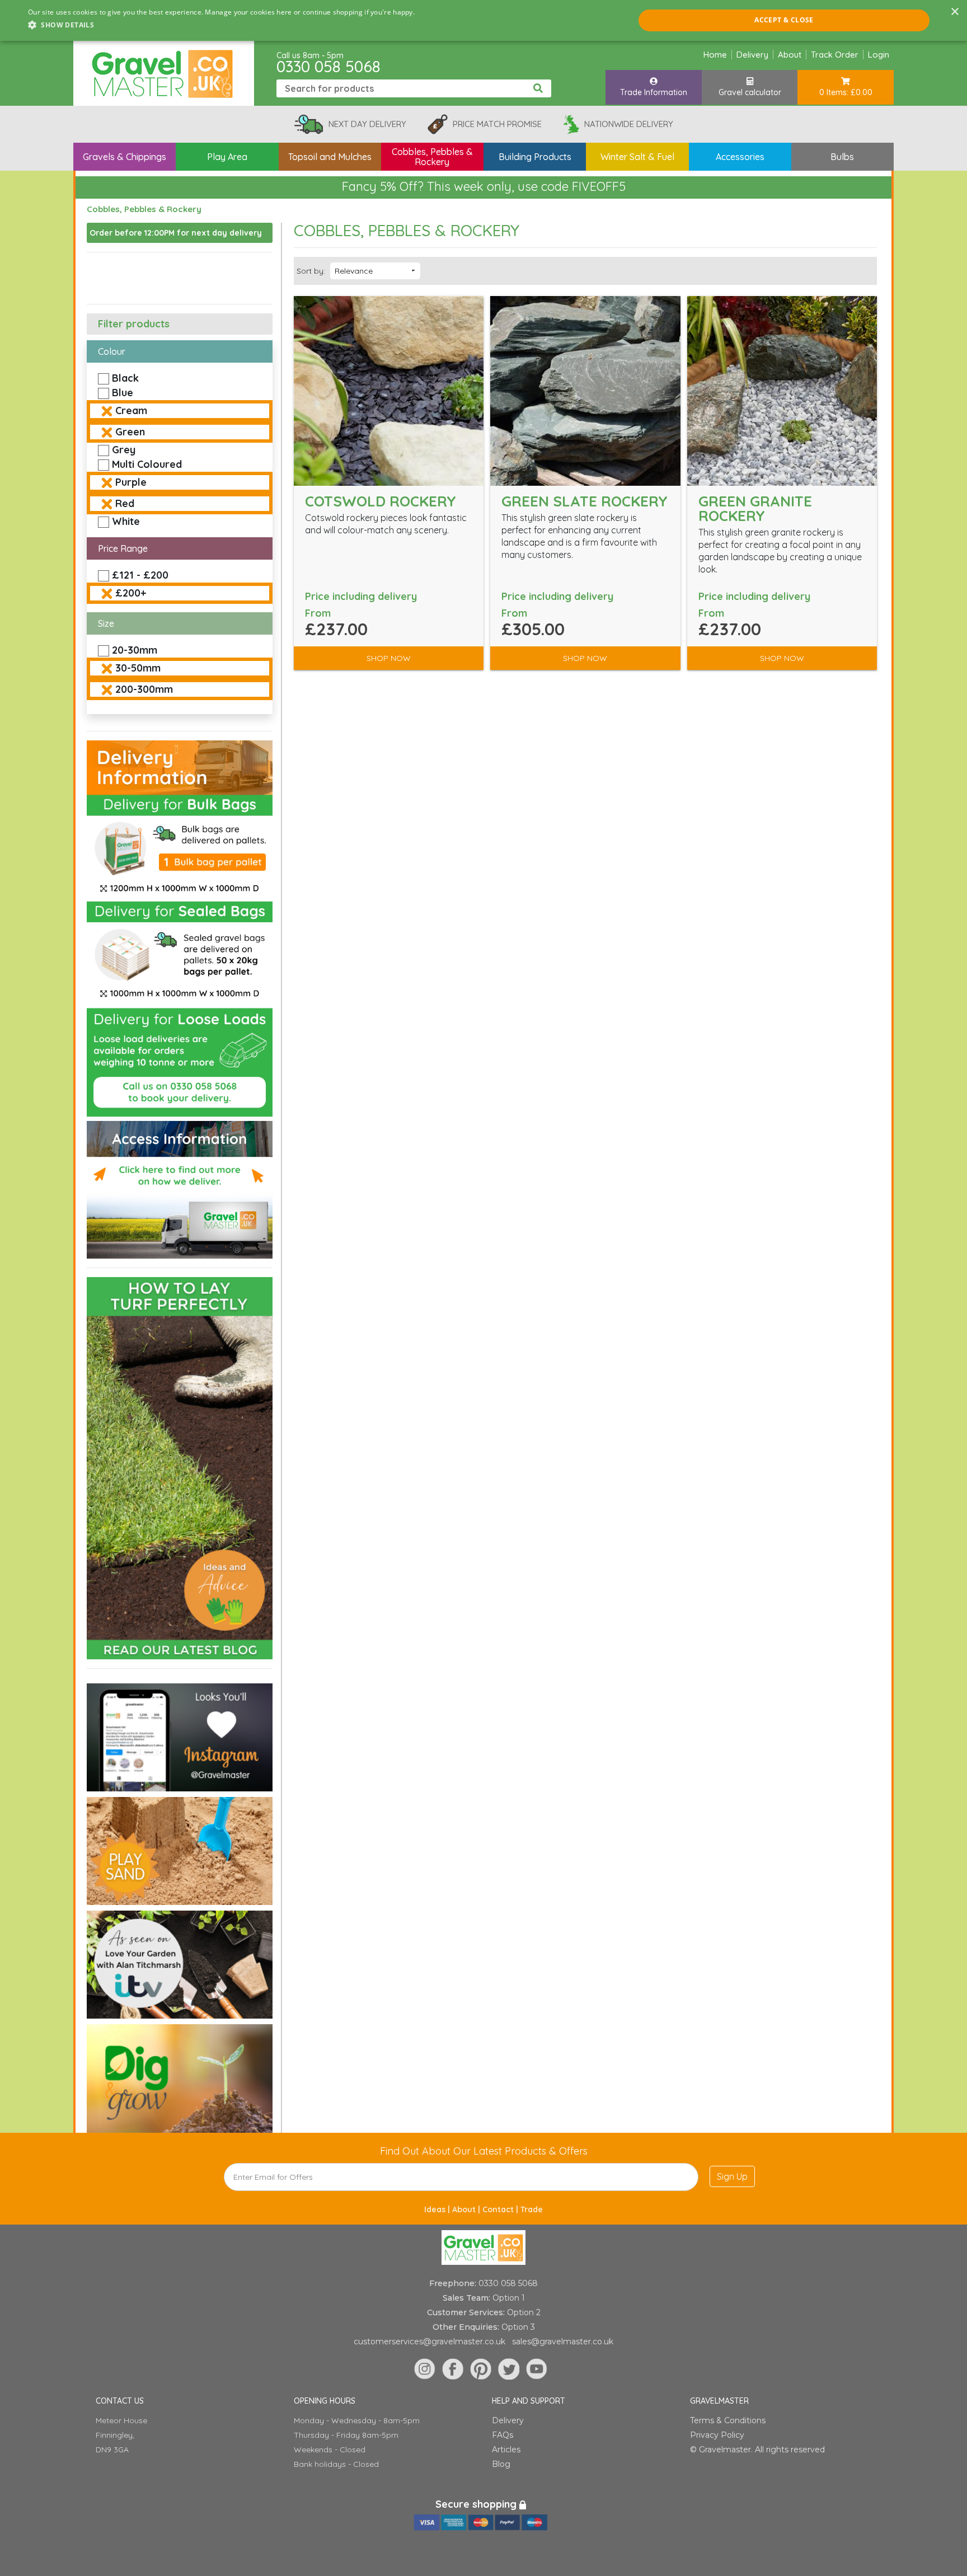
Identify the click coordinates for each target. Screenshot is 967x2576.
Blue (123, 393)
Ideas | (438, 2209)
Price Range (123, 548)
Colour (112, 351)
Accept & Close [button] (784, 20)
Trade (532, 2209)
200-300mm (144, 689)
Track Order (835, 55)
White (126, 521)
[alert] (483, 20)
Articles (506, 2450)
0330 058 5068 (328, 66)
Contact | (501, 2209)
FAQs (503, 2435)
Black (125, 378)
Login (879, 55)
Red (125, 503)
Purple (131, 482)
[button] (221, 25)
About (790, 55)
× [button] (954, 12)
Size (106, 623)
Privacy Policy (717, 2435)
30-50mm (138, 668)
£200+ (131, 593)
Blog (501, 2464)
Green (130, 432)
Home (715, 55)
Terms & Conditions (728, 2420)
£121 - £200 (140, 575)
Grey (124, 450)
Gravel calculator (750, 92)
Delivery (752, 55)
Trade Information (654, 92)
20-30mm (135, 650)
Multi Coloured (147, 464)
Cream (131, 410)
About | (467, 2209)
